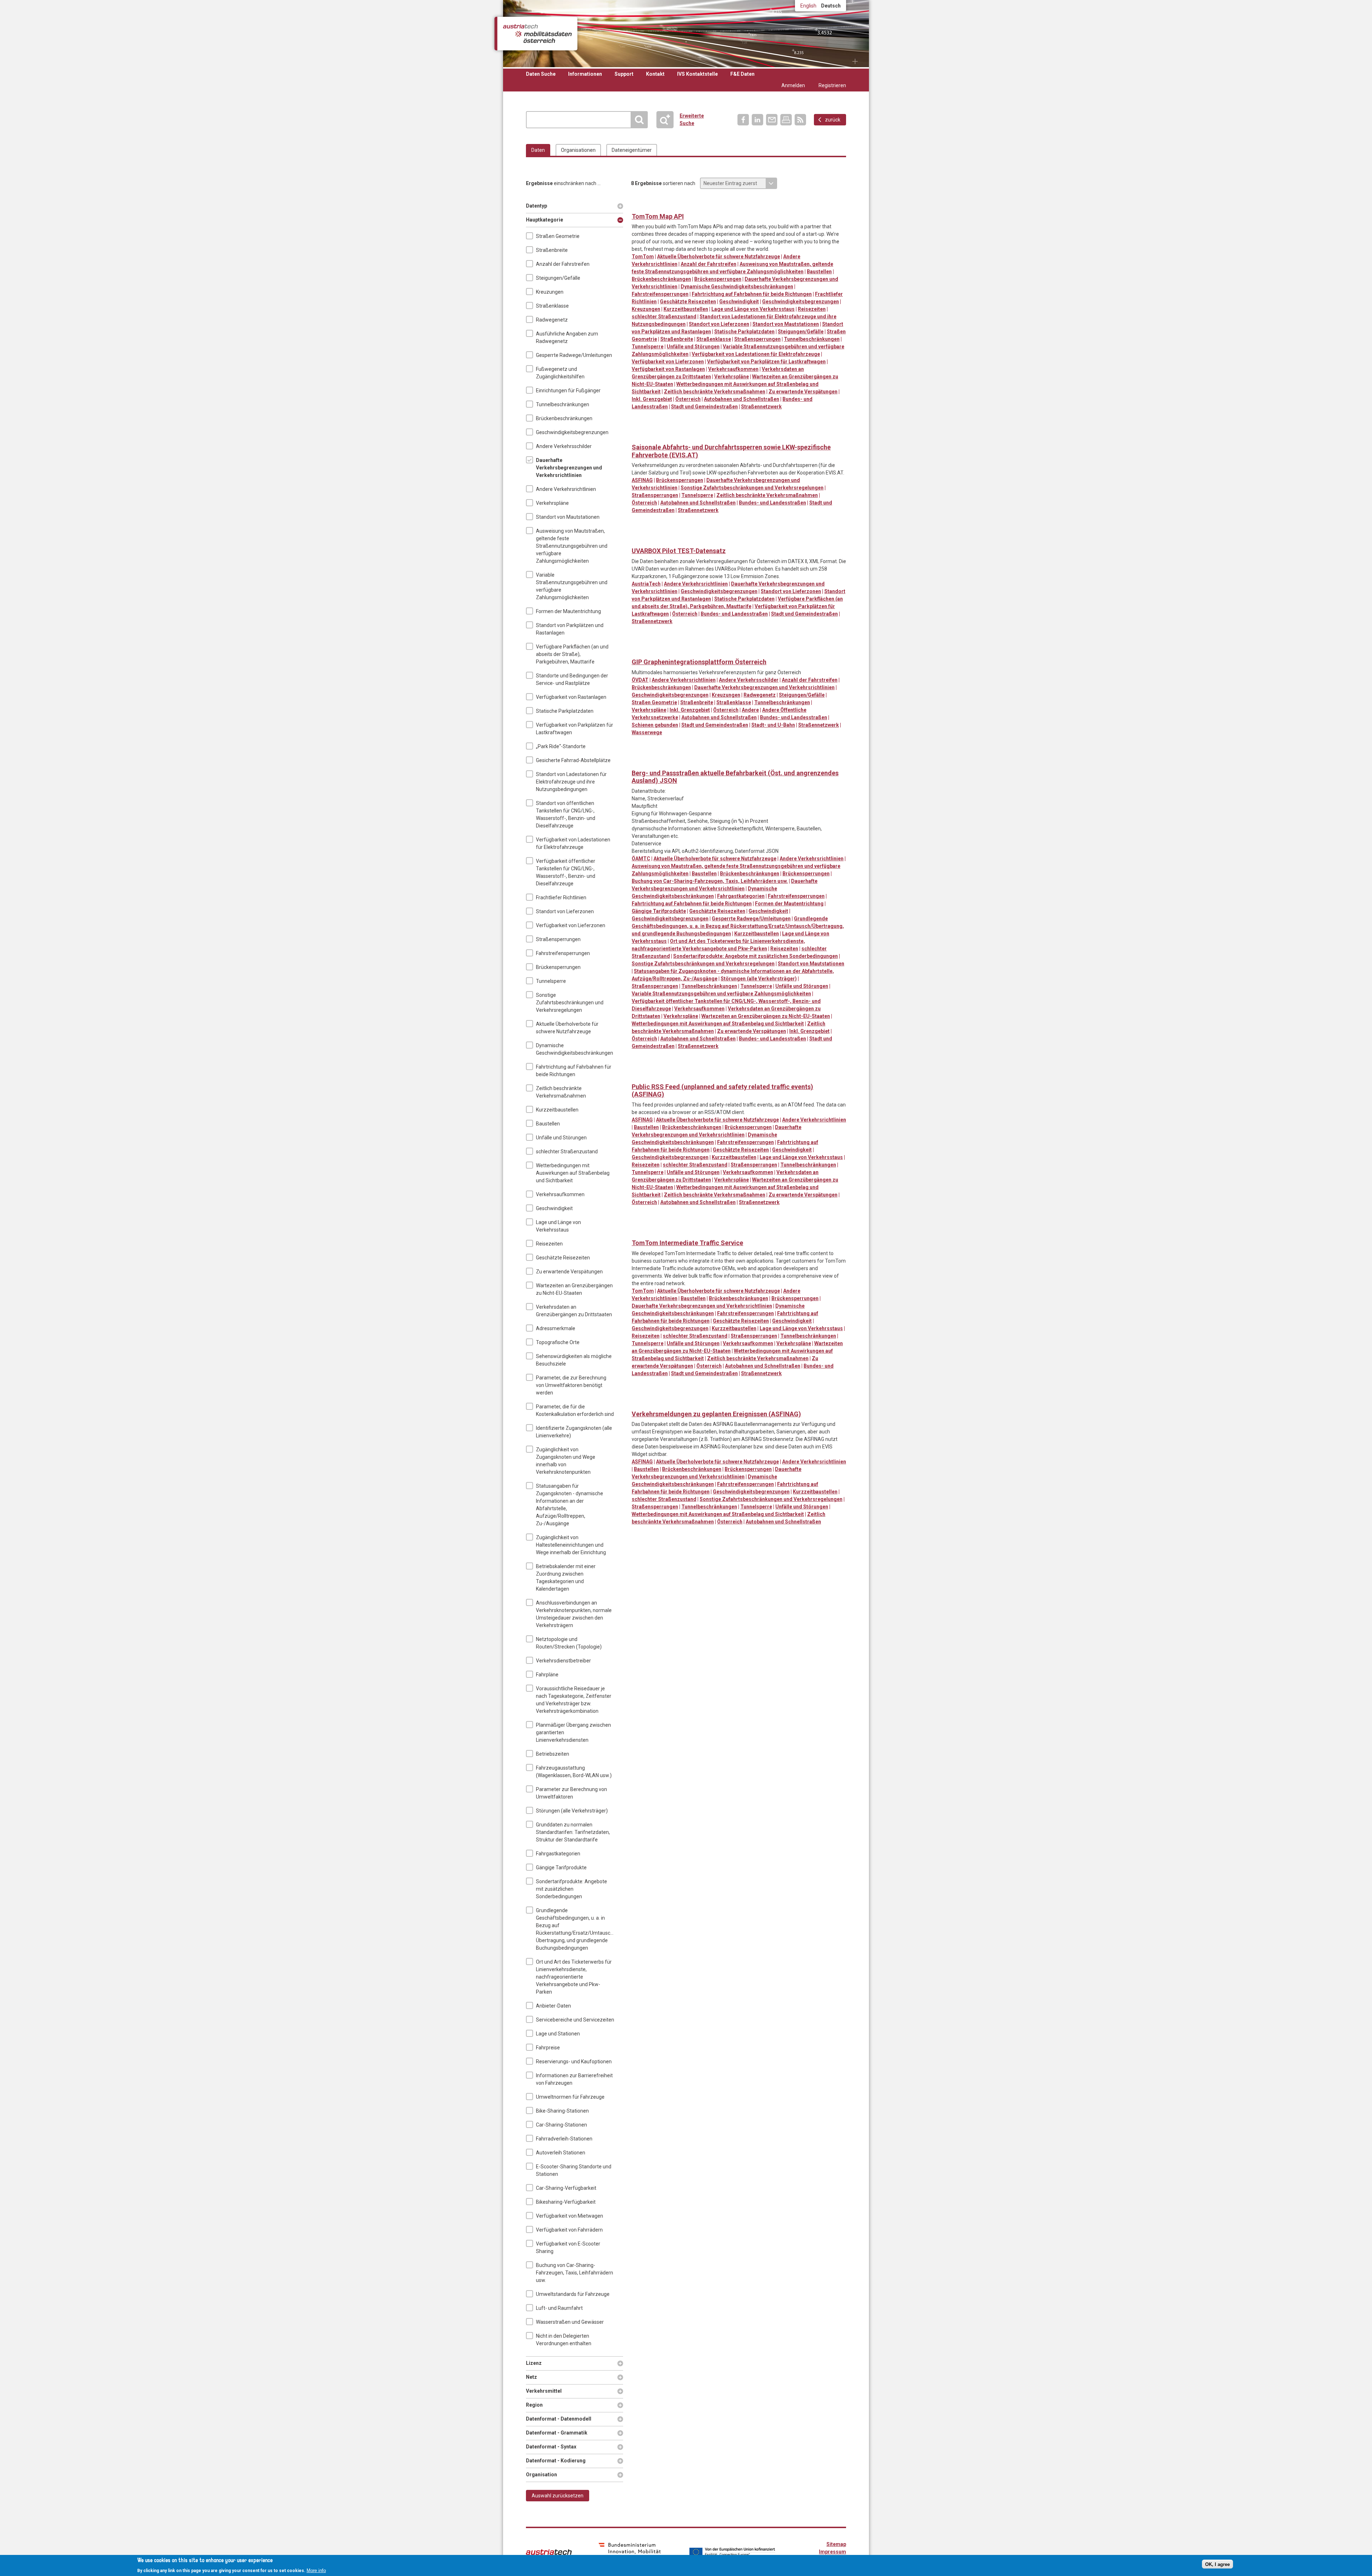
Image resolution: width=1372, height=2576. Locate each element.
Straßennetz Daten (740, 205)
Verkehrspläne (552, 503)
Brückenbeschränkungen (564, 418)
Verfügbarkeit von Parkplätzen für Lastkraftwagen (575, 729)
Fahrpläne (547, 1675)
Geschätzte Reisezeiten (563, 1258)
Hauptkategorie (545, 220)
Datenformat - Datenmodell (559, 2419)
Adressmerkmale (556, 1328)
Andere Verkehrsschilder (564, 446)
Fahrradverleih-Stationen (564, 2139)
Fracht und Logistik (696, 205)
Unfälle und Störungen (561, 1138)
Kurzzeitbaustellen (557, 1110)
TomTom (643, 257)
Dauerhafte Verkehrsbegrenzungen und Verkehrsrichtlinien (569, 468)
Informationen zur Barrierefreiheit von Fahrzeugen (574, 2079)
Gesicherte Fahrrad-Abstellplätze (573, 760)
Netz (537, 2377)
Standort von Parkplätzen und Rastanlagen (570, 629)
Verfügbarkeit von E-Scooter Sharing (568, 2247)
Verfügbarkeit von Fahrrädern (569, 2230)
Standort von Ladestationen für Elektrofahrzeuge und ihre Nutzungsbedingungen (571, 782)
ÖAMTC (641, 859)
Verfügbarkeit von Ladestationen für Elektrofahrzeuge (573, 843)
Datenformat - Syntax (551, 2447)
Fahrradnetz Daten (638, 651)
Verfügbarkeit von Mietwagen (570, 2216)
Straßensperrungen (558, 939)
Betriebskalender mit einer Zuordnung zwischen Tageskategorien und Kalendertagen (566, 1578)
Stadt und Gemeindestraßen (704, 407)
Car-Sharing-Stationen (561, 2125)
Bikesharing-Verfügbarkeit (566, 2202)
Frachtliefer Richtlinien (561, 897)
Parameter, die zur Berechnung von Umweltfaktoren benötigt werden (571, 1385)
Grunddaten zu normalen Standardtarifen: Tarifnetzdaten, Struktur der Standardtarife (573, 1832)
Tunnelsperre (551, 981)
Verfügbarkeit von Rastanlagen (571, 697)
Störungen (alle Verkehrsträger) (572, 1811)
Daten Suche (541, 74)
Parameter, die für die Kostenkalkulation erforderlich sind (575, 1410)
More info (316, 2570)
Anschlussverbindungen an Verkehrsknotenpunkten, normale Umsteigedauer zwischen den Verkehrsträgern (574, 1614)
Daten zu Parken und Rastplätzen (652, 205)
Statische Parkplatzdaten (565, 711)
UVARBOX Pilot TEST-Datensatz (679, 551)
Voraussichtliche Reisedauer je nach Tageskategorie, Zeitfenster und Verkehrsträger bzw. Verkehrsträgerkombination (574, 1700)
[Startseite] (537, 34)
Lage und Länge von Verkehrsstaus (558, 1226)
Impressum (832, 2552)
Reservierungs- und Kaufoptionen (574, 2062)
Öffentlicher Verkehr (711, 762)
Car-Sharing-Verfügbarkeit (566, 2188)
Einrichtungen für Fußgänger (568, 391)
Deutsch (831, 6)
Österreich (688, 399)
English (808, 6)
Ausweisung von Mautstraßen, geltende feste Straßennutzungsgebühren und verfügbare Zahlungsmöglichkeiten (572, 546)
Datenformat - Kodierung (556, 2461)
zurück (833, 120)
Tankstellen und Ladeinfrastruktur (755, 205)
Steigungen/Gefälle (558, 278)
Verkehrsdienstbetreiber (563, 1661)
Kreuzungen (550, 292)
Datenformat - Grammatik (557, 2433)
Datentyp (537, 206)
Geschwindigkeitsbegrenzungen (572, 432)
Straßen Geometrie (558, 236)
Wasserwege (647, 732)
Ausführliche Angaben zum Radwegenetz (567, 337)
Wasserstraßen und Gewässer (570, 2322)
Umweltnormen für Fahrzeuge (570, 2097)
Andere (750, 710)
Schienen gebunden (655, 725)
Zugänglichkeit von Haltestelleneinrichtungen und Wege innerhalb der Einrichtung (571, 1545)
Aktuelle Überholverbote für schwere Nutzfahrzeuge (567, 1028)
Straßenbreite (552, 250)
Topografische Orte (558, 1342)
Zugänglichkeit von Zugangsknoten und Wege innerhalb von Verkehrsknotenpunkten (566, 1461)
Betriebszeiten (553, 1754)
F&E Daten (742, 74)
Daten (538, 150)
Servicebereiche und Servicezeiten (575, 2020)
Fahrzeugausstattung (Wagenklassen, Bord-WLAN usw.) (574, 1772)
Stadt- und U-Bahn (773, 725)
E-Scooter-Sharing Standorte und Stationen (574, 2170)
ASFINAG (642, 480)
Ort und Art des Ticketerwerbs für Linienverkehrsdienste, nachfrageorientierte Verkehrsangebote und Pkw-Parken (574, 1977)
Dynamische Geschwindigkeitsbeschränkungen (575, 1049)
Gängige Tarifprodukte (561, 1868)
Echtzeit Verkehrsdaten (682, 205)
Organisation (541, 2475)
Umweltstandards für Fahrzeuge (573, 2294)
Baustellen (548, 1124)
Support (624, 74)
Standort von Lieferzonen (565, 911)
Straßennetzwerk (761, 407)
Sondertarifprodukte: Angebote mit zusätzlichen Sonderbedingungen (571, 1889)
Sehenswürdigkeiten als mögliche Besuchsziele (574, 1360)
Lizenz (537, 2363)
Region (537, 2405)
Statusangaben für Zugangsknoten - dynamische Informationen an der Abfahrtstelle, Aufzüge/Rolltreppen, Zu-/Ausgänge (570, 1505)
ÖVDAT (640, 680)
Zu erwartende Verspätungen (569, 1272)
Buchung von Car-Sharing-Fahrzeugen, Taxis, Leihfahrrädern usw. (575, 2273)
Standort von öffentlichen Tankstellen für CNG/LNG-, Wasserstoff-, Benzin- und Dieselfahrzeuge (566, 814)
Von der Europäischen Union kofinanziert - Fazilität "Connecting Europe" (732, 2552)
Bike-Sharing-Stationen (562, 2111)
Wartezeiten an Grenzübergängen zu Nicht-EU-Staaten (574, 1289)
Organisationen (578, 150)
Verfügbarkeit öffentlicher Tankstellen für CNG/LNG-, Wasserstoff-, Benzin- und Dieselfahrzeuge (566, 872)
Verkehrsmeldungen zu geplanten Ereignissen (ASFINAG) (716, 1414)
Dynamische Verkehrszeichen (667, 205)
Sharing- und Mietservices (725, 762)
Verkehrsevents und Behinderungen (769, 205)
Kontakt (655, 74)
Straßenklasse (552, 306)
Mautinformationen (711, 205)
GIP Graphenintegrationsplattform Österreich (699, 662)
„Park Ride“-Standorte (561, 746)
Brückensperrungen (558, 967)
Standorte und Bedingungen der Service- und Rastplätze (572, 679)
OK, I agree (1217, 2564)
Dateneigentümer (632, 150)
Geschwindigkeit (554, 1208)
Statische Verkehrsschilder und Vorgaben (725, 205)
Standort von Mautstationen (568, 517)
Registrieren (832, 85)
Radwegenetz (552, 320)
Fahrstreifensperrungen (563, 953)
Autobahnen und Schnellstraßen (742, 399)
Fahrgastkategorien (558, 1854)
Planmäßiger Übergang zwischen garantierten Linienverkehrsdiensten (573, 1732)
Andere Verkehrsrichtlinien (566, 489)
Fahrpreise (548, 2048)
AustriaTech (646, 584)
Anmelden (793, 85)
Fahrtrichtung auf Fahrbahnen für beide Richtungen (574, 1071)
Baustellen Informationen (638, 205)
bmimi (630, 2551)
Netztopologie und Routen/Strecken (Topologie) (569, 1643)
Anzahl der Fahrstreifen (563, 264)
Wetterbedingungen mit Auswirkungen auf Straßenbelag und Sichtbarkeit (573, 1173)
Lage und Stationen (558, 2034)
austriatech (549, 2552)
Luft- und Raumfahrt (559, 2308)
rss (800, 120)
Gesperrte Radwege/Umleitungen (574, 355)
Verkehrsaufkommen (560, 1194)
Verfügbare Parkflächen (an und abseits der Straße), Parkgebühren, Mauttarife (572, 654)
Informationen (585, 74)
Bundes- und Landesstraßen (772, 503)
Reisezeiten (549, 1244)
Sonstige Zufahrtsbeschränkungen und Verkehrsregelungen (570, 1003)
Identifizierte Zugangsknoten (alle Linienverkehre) (574, 1432)
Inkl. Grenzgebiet (652, 399)
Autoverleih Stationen (561, 2153)
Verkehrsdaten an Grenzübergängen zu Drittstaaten (574, 1311)
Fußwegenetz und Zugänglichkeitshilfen (560, 373)
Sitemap (836, 2544)
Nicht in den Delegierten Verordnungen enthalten (564, 2340)
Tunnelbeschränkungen (563, 404)
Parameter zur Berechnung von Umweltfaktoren (571, 1793)
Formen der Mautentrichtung (568, 611)
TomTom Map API (658, 216)
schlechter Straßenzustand (567, 1152)
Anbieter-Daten (553, 2006)
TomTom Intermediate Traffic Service (687, 1243)
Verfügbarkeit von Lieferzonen (571, 925)
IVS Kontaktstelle (697, 74)
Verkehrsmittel (544, 2391)
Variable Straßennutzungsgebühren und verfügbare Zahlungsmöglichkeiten (572, 586)
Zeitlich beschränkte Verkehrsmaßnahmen (561, 1092)
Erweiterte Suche (668, 120)
